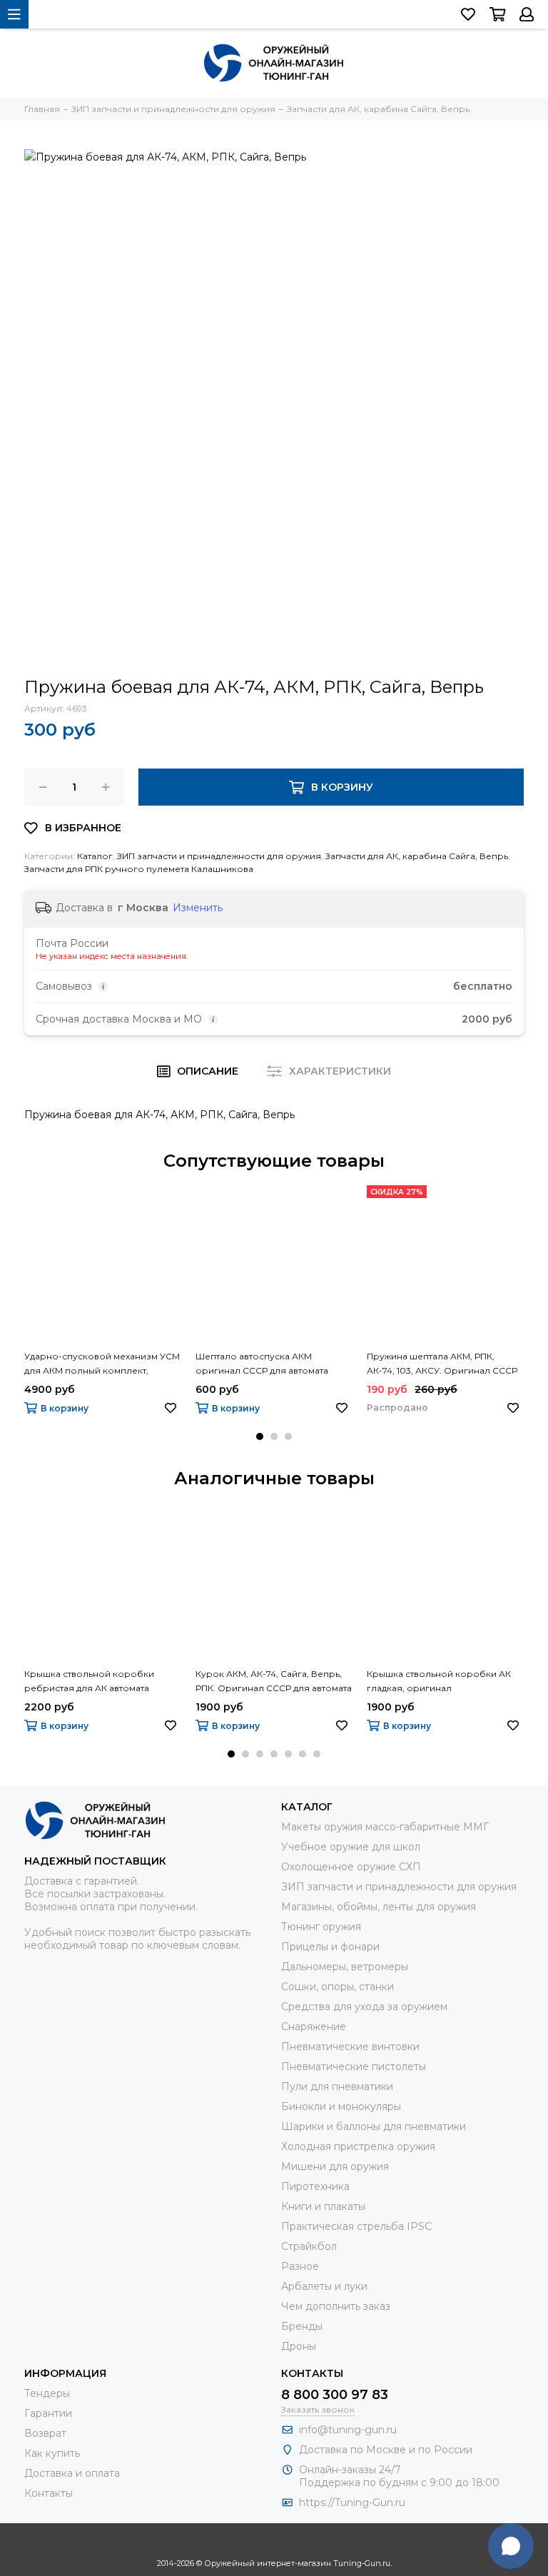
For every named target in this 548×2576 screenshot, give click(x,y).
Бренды (302, 2326)
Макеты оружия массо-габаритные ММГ (385, 1827)
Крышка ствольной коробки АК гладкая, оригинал (439, 1681)
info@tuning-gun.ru (348, 2430)
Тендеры (47, 2393)
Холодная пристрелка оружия (358, 2146)
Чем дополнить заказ (336, 2306)
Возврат (45, 2433)
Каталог (95, 856)
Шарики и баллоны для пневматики (374, 2126)
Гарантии (48, 2413)
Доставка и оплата (72, 2473)
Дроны (299, 2346)
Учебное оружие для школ (351, 1847)
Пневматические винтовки (350, 2047)
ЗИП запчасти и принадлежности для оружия (219, 856)
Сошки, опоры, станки (338, 1987)
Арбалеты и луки (324, 2286)
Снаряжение (314, 2027)
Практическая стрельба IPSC (356, 2226)
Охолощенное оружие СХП (351, 1867)
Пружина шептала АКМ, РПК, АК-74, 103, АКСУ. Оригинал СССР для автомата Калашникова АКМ (442, 1364)
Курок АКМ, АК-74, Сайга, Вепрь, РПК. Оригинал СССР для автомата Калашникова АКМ (274, 1682)
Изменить (198, 908)
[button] (260, 1436)
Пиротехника (315, 2186)
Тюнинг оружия (321, 1927)
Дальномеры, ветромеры (345, 1967)
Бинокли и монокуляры (341, 2106)
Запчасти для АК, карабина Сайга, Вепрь (417, 856)
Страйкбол (309, 2246)
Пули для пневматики (337, 2086)
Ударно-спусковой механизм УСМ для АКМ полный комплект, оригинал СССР (102, 1364)
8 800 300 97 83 (335, 2395)
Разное (300, 2266)
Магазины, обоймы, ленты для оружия (379, 1907)
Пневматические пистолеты (354, 2067)
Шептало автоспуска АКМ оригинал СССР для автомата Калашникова (262, 1364)
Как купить (52, 2453)
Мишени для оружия (335, 2166)
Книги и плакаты (323, 2206)
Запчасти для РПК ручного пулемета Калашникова (139, 869)
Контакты (49, 2493)
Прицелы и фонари (330, 1947)
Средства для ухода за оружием (364, 2007)
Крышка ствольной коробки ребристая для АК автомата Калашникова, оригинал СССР (93, 1682)
